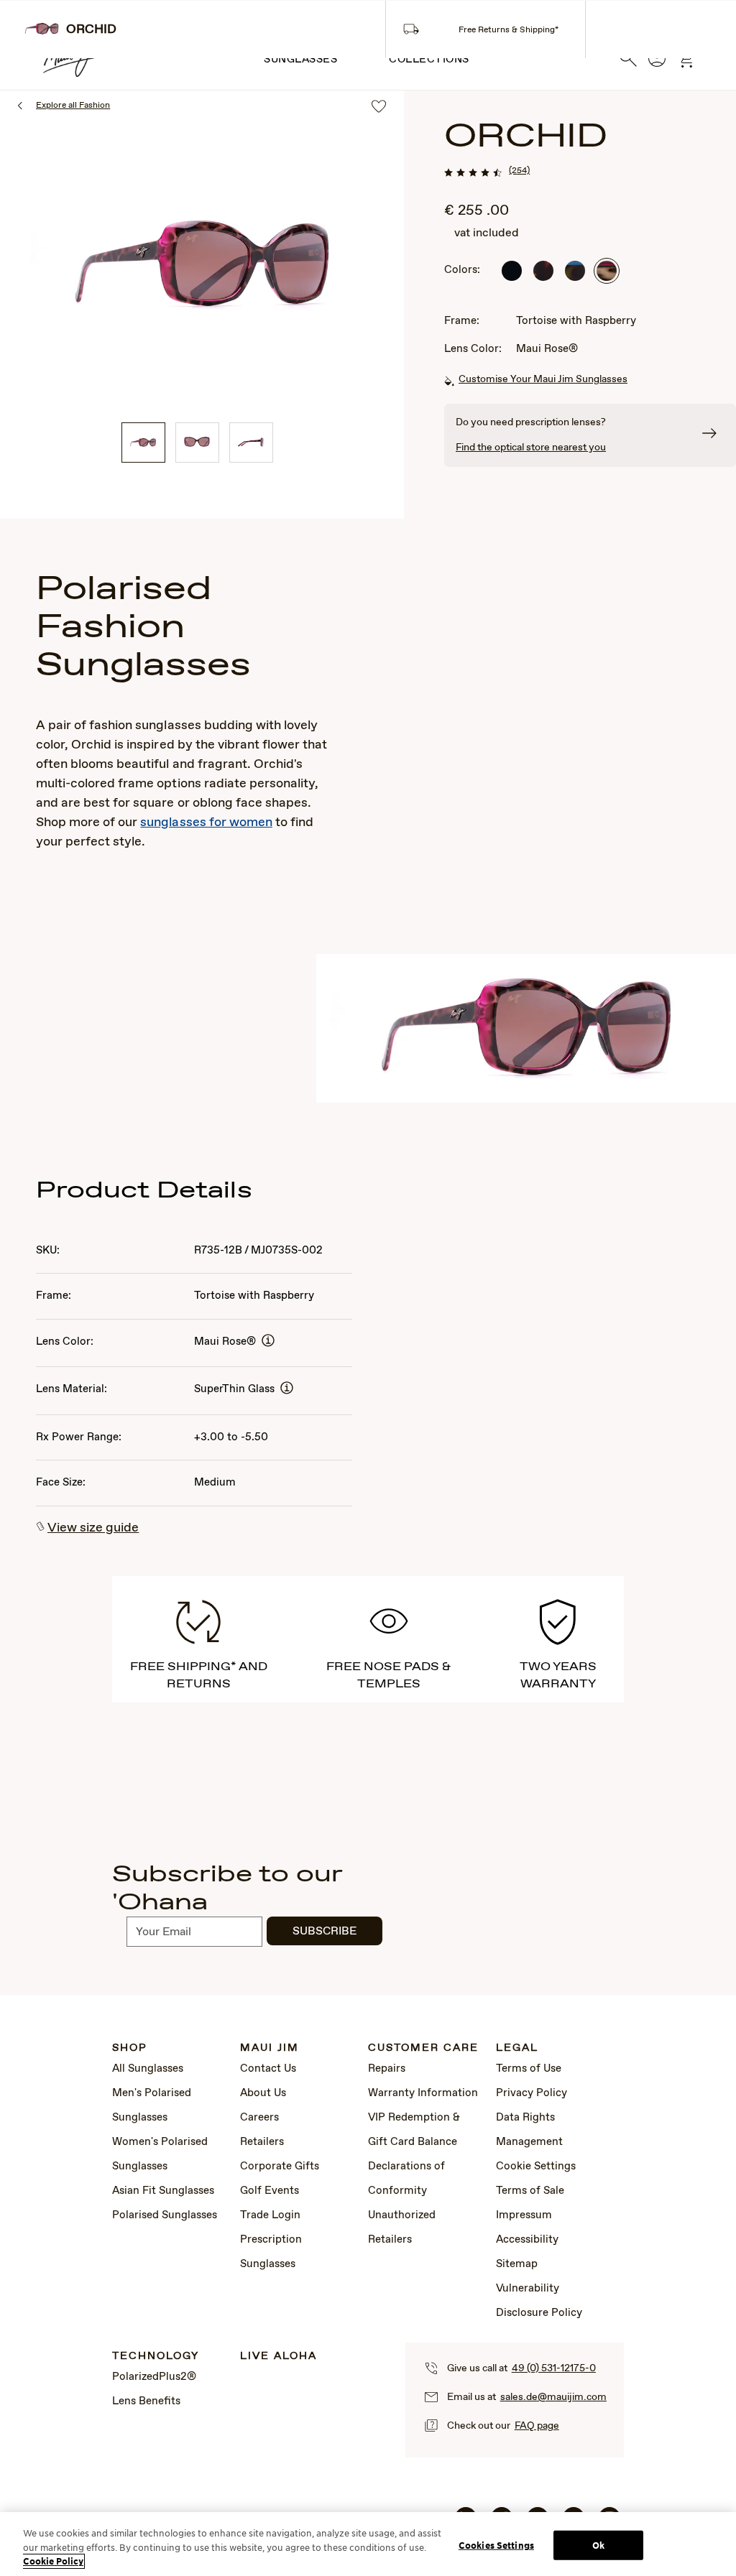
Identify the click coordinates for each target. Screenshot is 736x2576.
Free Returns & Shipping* (509, 30)
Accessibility (527, 2240)
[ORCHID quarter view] (143, 443)
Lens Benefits (146, 2401)
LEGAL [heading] (517, 2048)
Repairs (387, 2069)
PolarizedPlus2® (154, 2377)
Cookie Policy (53, 2561)
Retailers (262, 2142)
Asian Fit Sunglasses (163, 2191)
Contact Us (268, 2069)
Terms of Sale (530, 2191)
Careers (259, 2118)
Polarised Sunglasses (165, 2215)
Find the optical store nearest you (531, 448)
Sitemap (517, 2264)
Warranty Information (423, 2093)
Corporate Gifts (280, 2167)
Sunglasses (300, 60)
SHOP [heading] (130, 2048)
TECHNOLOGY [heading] (156, 2357)
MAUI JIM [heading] (270, 2048)
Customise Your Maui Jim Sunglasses (543, 379)
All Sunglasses (148, 2069)
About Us (263, 2093)
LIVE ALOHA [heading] (279, 2357)
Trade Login (270, 2215)
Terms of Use (529, 2069)
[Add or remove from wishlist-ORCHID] (379, 107)
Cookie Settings (536, 2167)
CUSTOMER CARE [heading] (423, 2048)
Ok (598, 2545)
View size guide (93, 1528)
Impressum (524, 2215)
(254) (519, 171)
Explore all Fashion (73, 106)
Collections (429, 60)
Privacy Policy (532, 2093)
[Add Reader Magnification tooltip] (268, 1342)
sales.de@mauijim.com (553, 2397)
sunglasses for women (206, 823)
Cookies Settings (496, 2545)
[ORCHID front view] (197, 443)
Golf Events (270, 2191)
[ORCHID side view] (251, 443)
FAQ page (537, 2426)
